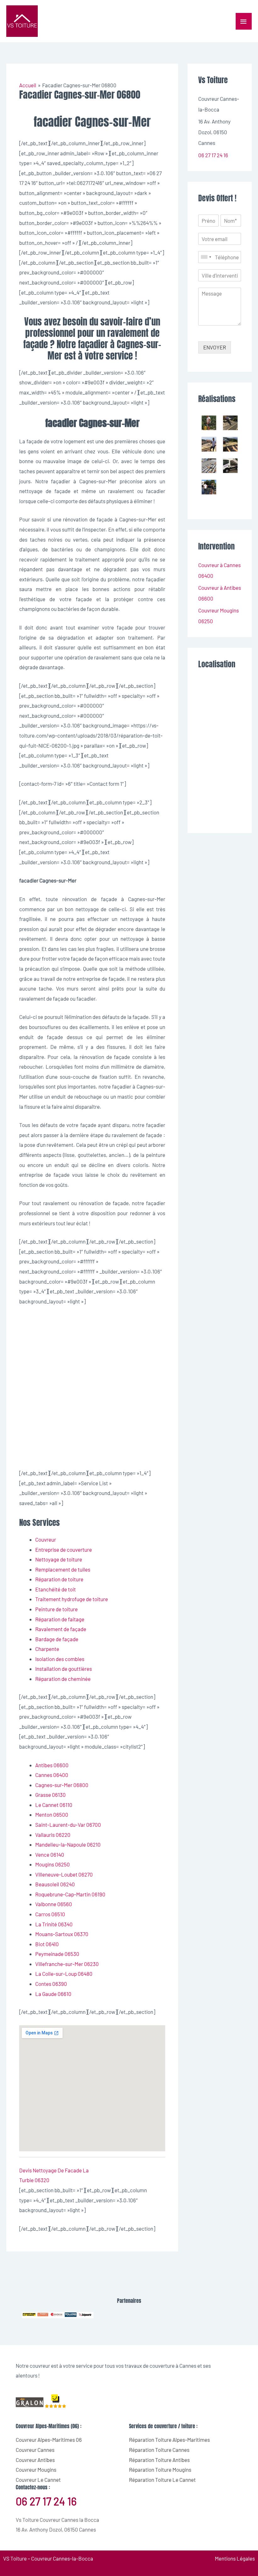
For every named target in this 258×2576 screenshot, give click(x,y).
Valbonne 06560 (54, 1904)
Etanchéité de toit (56, 1589)
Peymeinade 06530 (57, 1954)
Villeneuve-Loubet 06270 (64, 1874)
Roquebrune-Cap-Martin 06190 (70, 1894)
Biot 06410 (47, 1944)
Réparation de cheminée (63, 1679)
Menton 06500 (52, 1814)
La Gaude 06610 (53, 1994)
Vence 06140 (50, 1854)
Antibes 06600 (52, 1765)
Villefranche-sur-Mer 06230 (67, 1964)
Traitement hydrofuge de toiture (72, 1599)
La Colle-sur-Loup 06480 (64, 1974)
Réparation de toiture (59, 1579)
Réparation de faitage (60, 1619)
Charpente (47, 1649)
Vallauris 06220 (53, 1835)
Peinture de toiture (56, 1609)
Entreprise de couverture (64, 1550)
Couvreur (46, 1539)
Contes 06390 (51, 1984)
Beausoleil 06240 (55, 1884)
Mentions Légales (235, 2558)
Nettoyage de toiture (59, 1559)
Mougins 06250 (53, 1864)
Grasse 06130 (50, 1795)
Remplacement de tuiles (63, 1569)
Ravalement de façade (61, 1629)
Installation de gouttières (64, 1669)
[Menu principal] (244, 21)
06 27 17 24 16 (213, 155)
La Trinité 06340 (54, 1924)
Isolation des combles (60, 1659)
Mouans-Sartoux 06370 (62, 1934)
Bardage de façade (57, 1639)
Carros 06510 (50, 1914)
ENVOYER (215, 347)
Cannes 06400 (52, 1775)
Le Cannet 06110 (54, 1805)
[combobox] (206, 257)
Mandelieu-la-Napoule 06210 (68, 1844)
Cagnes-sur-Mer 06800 (62, 1785)
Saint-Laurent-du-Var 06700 (68, 1825)
